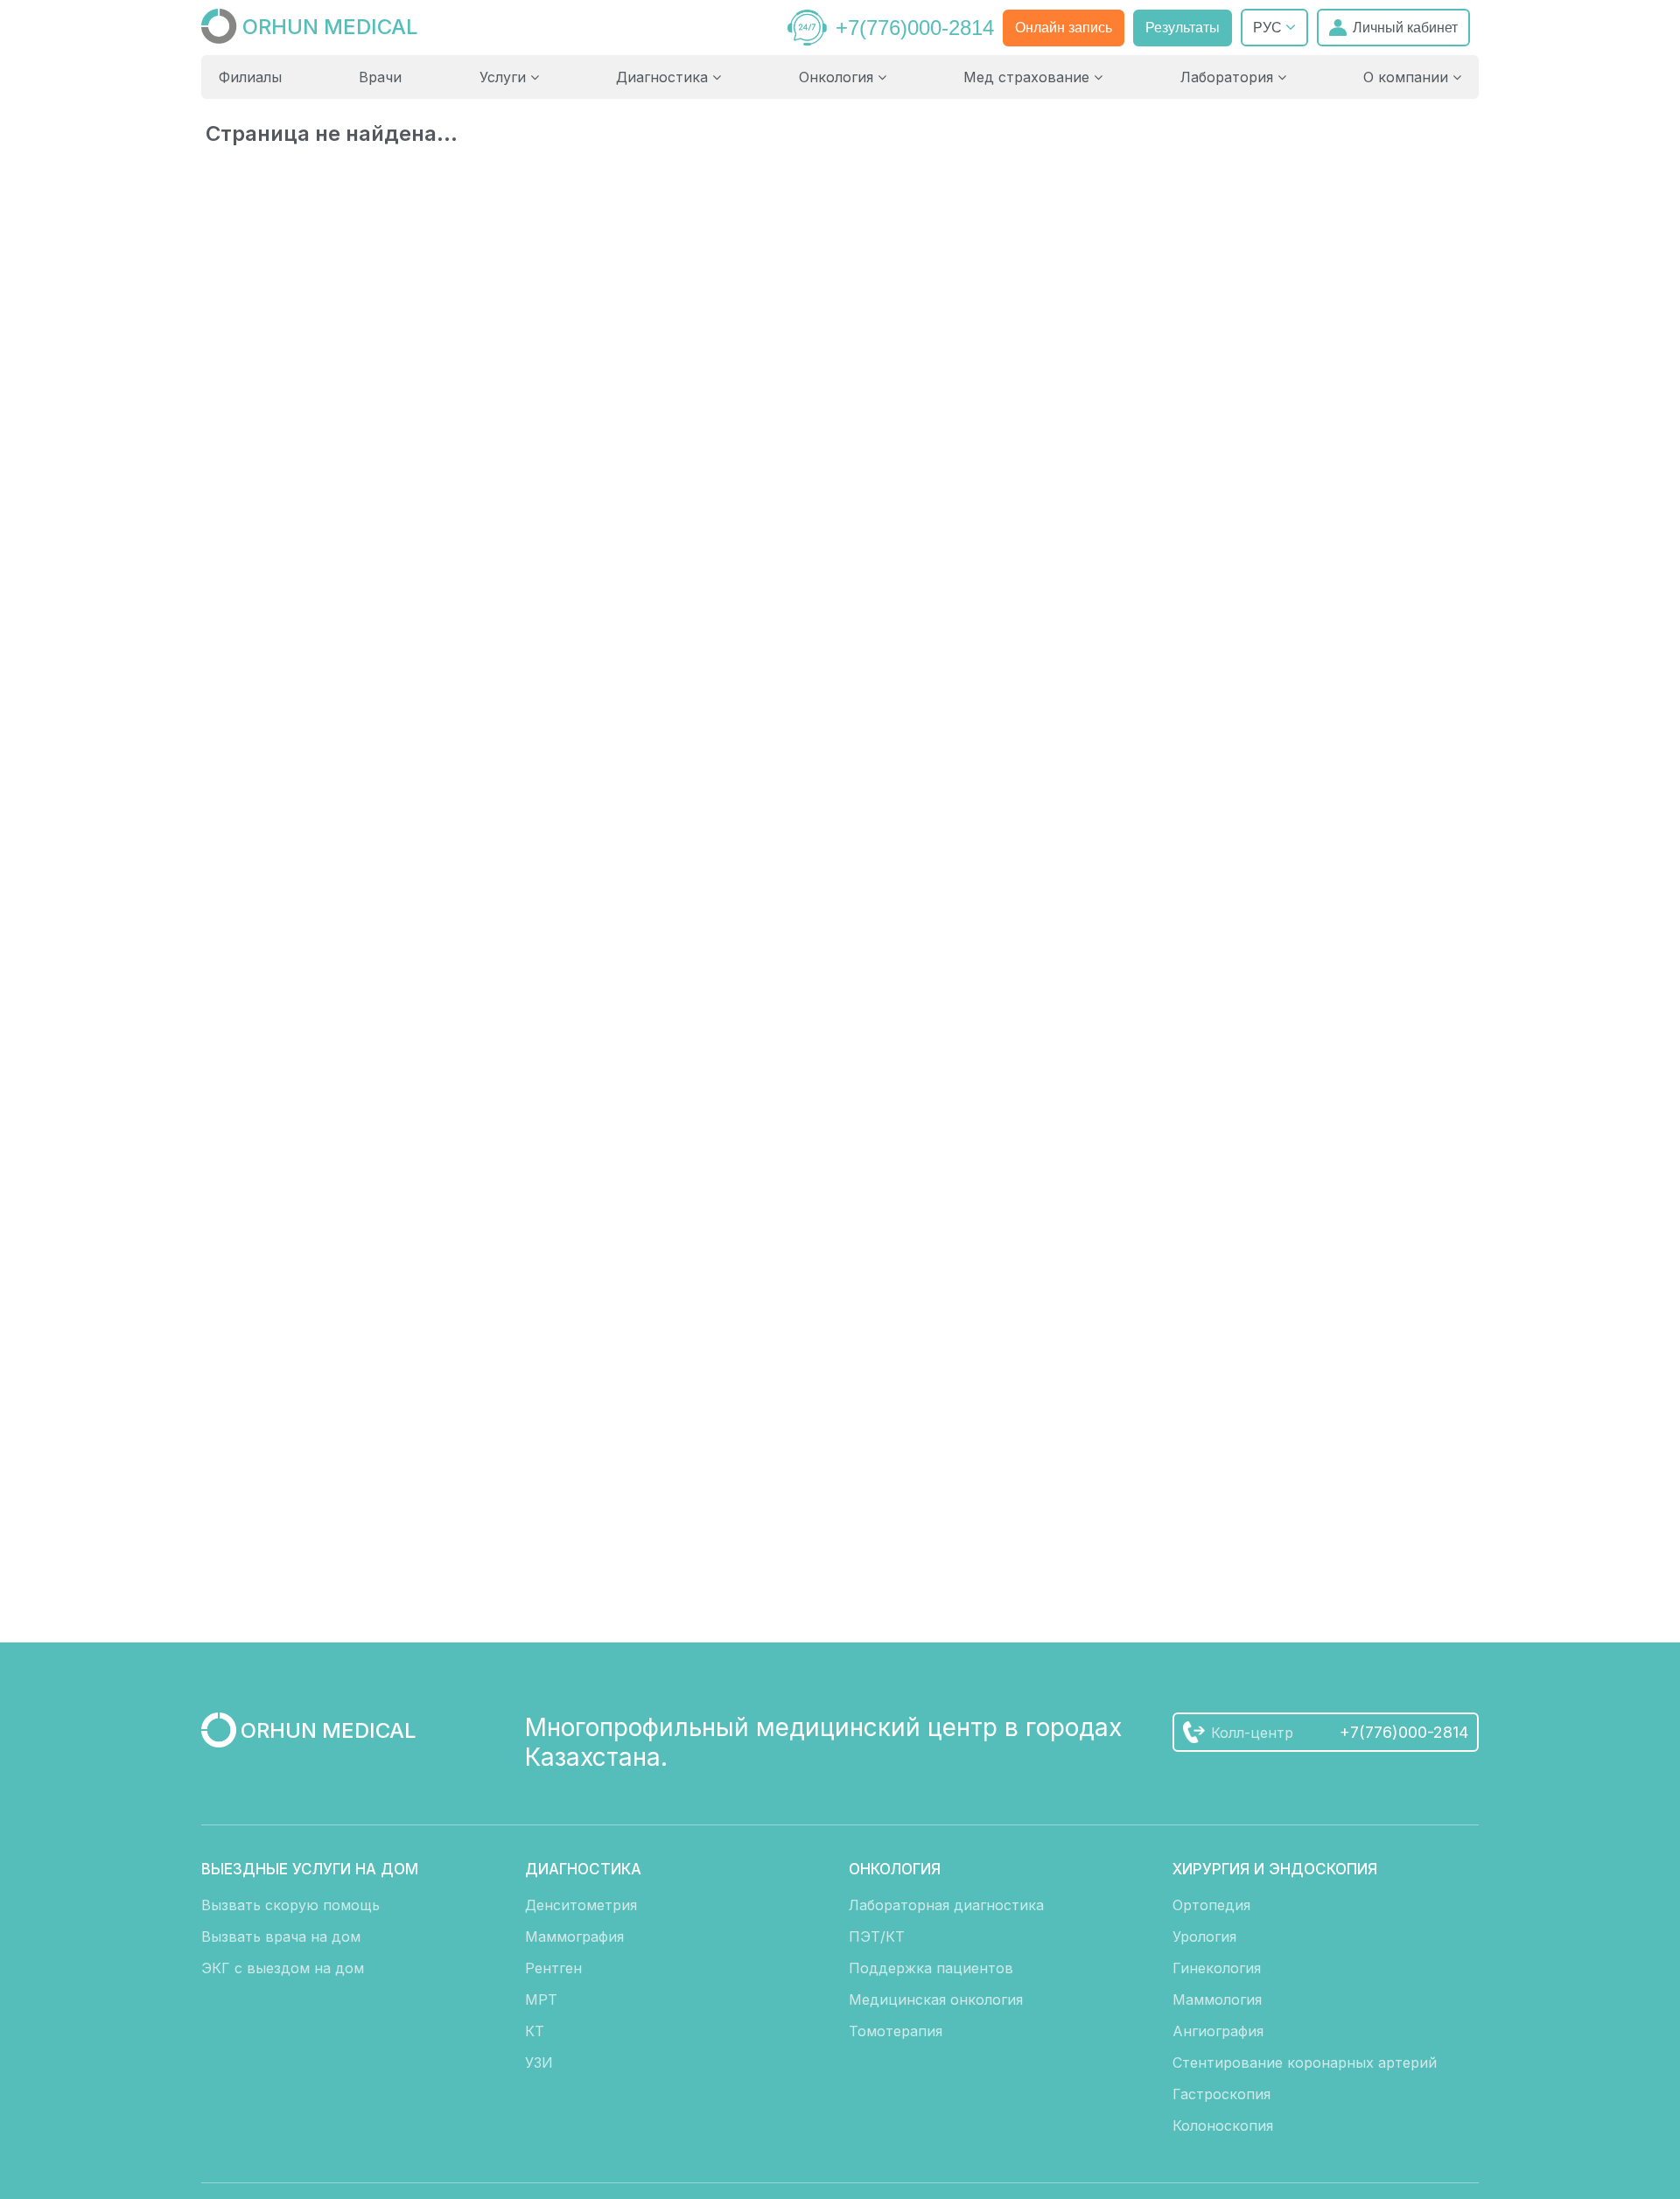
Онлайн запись (1064, 28)
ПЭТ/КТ (877, 1936)
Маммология (1217, 1999)
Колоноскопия (1223, 2125)
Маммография (574, 1936)
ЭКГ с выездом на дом (283, 1968)
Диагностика (664, 77)
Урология (1204, 1936)
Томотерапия (896, 2031)
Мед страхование (1029, 77)
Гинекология (1217, 1968)
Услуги (505, 77)
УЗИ (539, 2062)
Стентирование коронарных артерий (1305, 2062)
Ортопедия (1211, 1905)
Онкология (838, 77)
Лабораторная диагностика (946, 1905)
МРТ (541, 1999)
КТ (535, 2031)
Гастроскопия (1221, 2094)
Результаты (1183, 28)
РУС (1269, 28)
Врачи (380, 77)
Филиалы (250, 77)
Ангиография (1218, 2031)
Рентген (553, 1968)
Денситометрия (581, 1905)
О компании (1408, 77)
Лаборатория (1229, 77)
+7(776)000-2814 (915, 28)
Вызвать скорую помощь (290, 1905)
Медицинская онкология (936, 1999)
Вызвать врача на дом (281, 1936)
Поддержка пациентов (931, 1968)
